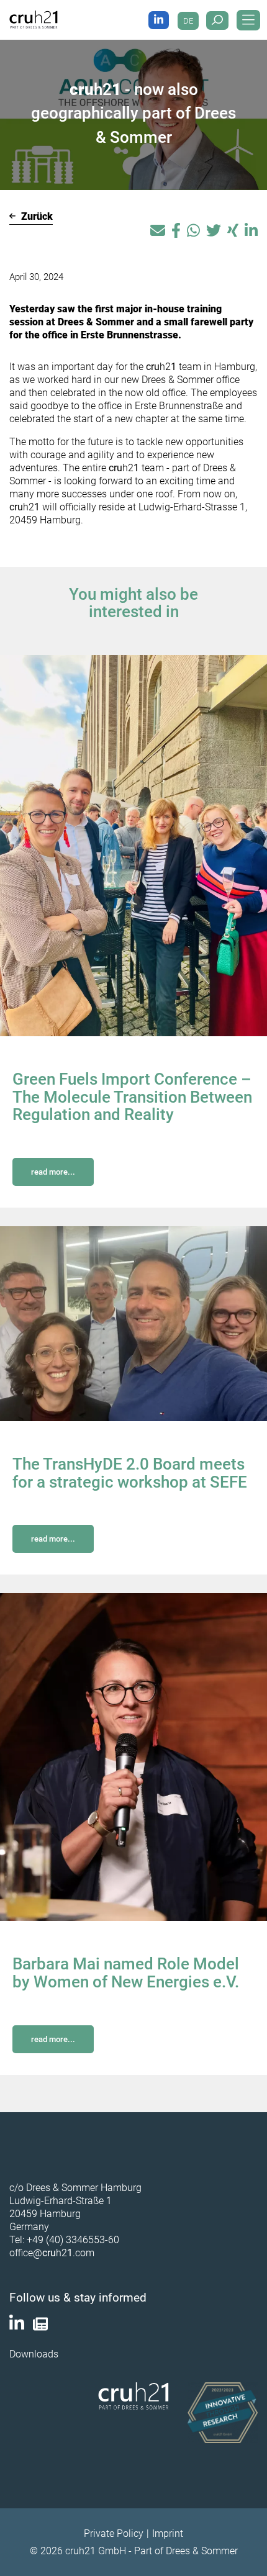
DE (188, 21)
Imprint (168, 2533)
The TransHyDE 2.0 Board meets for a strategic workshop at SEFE (130, 1473)
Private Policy (114, 2533)
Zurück (36, 216)
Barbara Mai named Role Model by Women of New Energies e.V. (126, 1973)
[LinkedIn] (159, 20)
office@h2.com (52, 2253)
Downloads (34, 2354)
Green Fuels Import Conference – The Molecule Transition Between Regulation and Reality (132, 1097)
